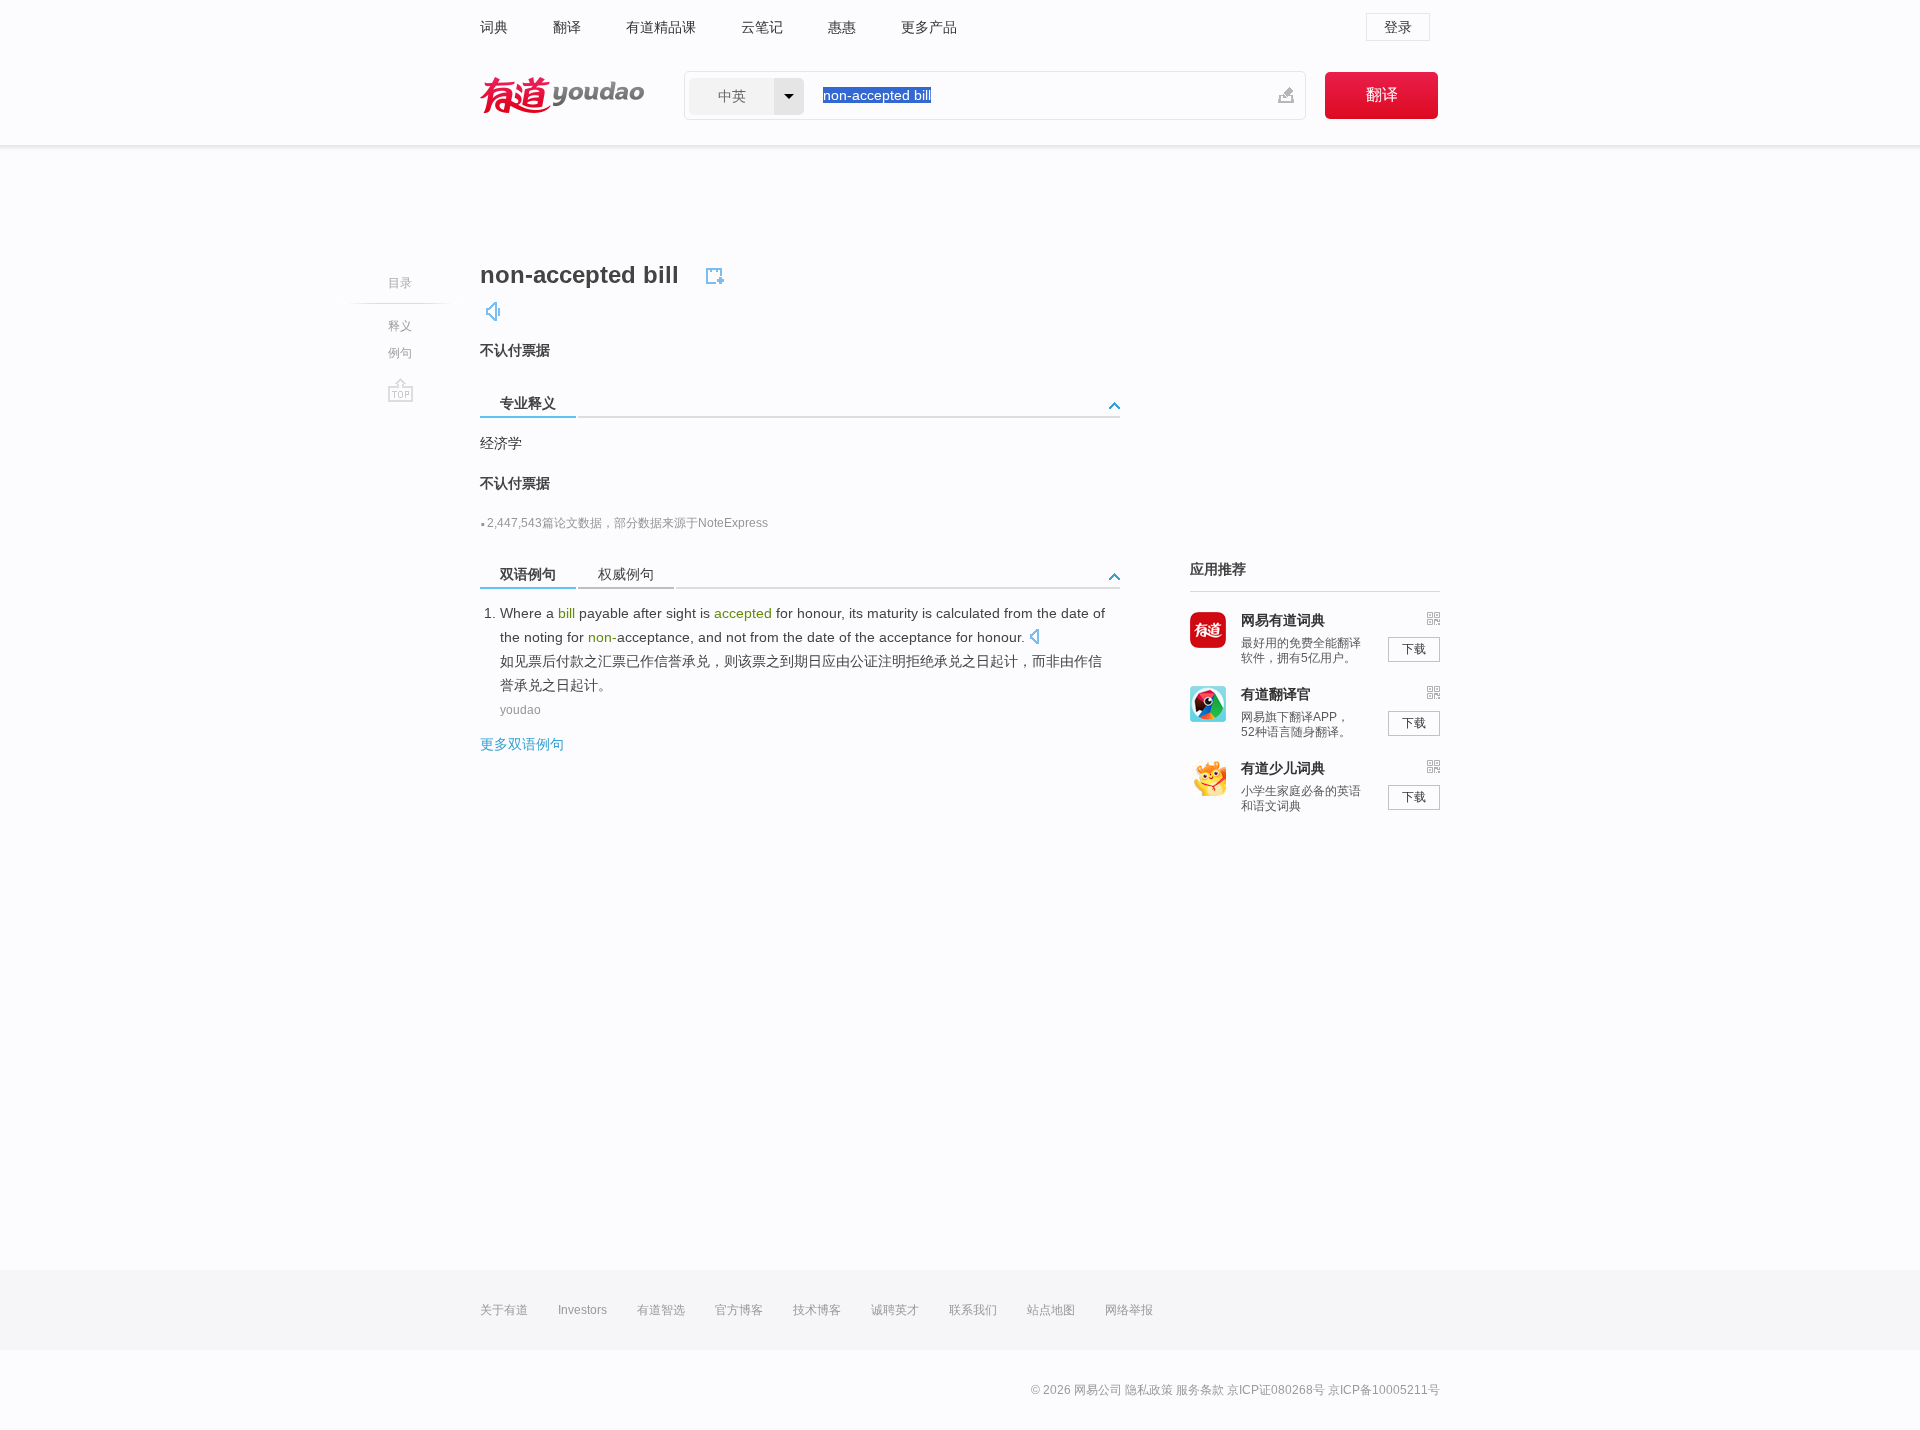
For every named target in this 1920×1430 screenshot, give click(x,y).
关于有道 (504, 1310)
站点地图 (1051, 1310)
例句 (400, 353)
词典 (494, 27)
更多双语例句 (522, 744)
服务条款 (1200, 1390)
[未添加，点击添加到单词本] (718, 273)
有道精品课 (661, 27)
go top (400, 390)
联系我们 (973, 1310)
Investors (582, 1310)
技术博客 (817, 1310)
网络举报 (1129, 1310)
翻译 (567, 27)
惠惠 (842, 27)
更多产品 (929, 27)
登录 (1398, 27)
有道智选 (661, 1310)
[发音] (494, 311)
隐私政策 (1149, 1390)
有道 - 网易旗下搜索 (562, 95)
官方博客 (739, 1310)
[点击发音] (1034, 638)
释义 (400, 326)
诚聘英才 (895, 1310)
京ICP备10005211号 (1384, 1390)
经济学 (501, 443)
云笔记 (762, 27)
